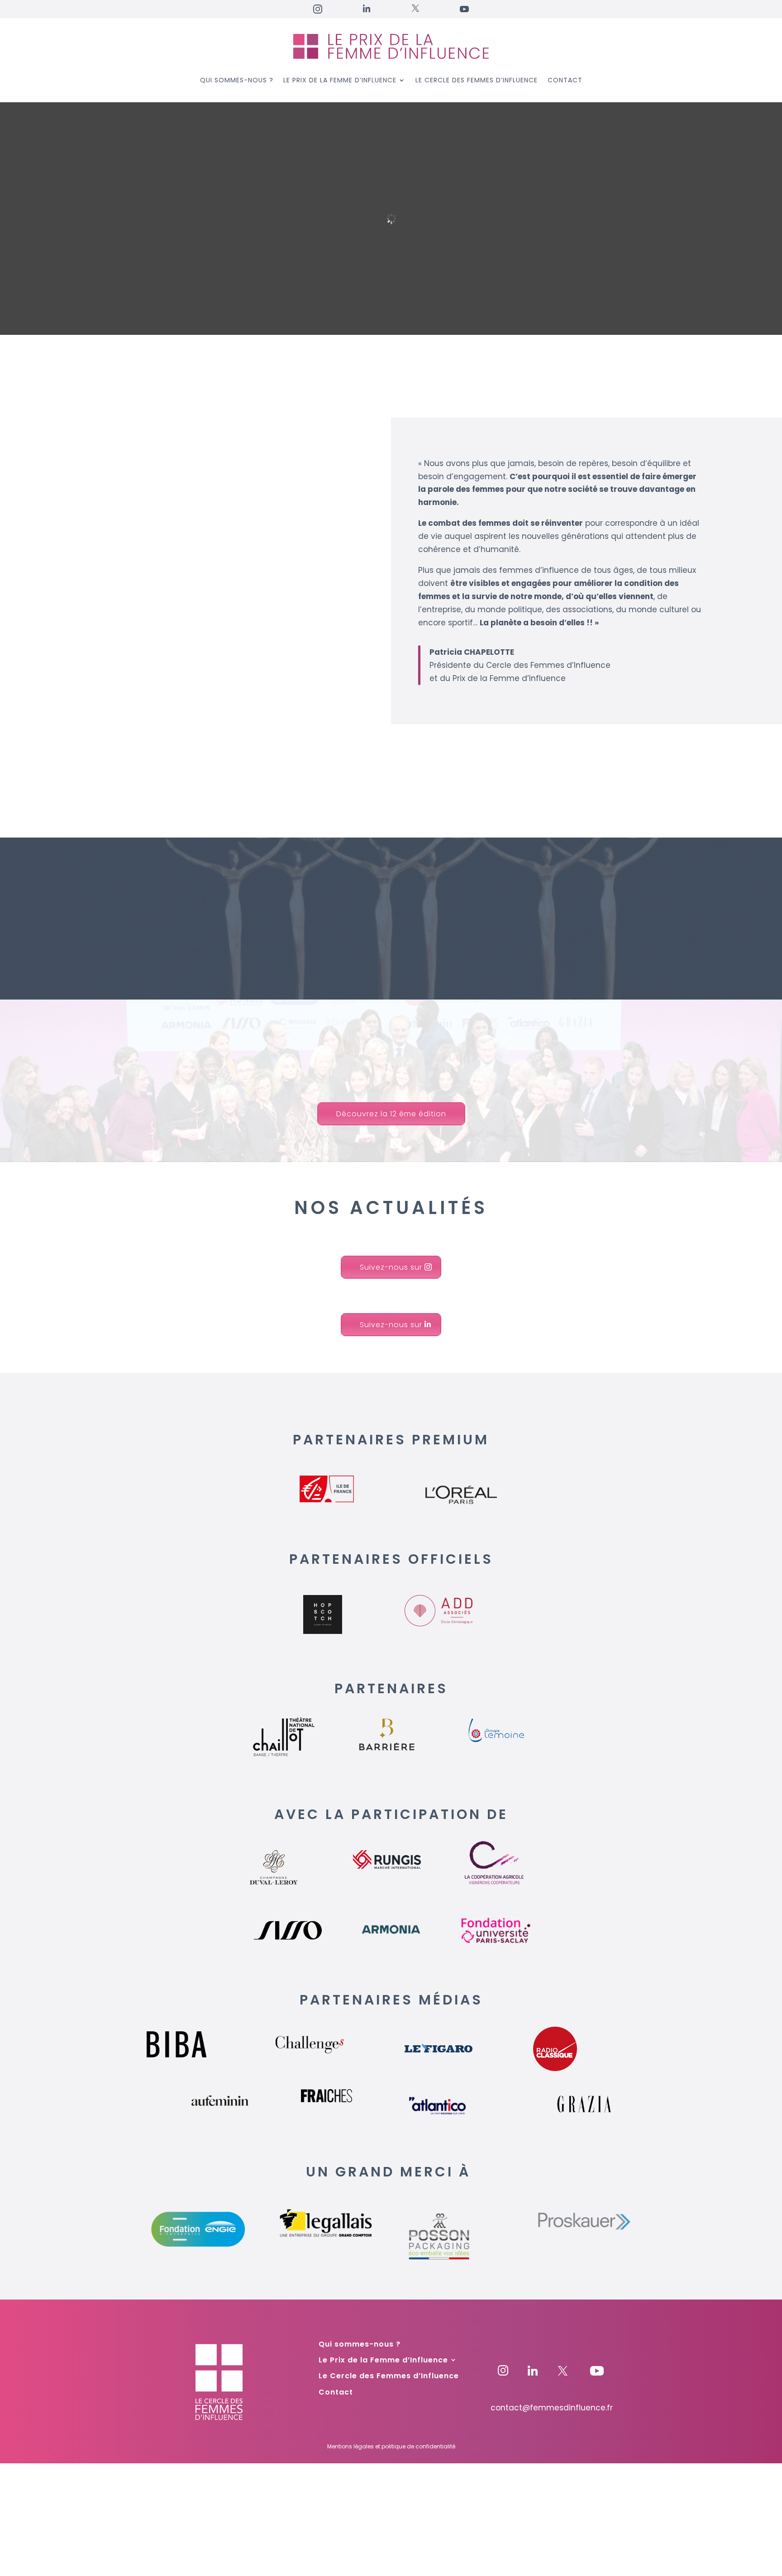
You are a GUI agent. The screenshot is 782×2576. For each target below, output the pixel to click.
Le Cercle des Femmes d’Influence (477, 81)
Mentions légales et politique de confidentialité (391, 2446)
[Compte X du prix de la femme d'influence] (582, 2373)
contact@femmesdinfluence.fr (552, 2408)
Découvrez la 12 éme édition (391, 1114)
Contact (565, 81)
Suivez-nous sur (391, 1267)
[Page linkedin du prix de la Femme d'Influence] (533, 2373)
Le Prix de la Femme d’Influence (340, 81)
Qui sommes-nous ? (237, 81)
